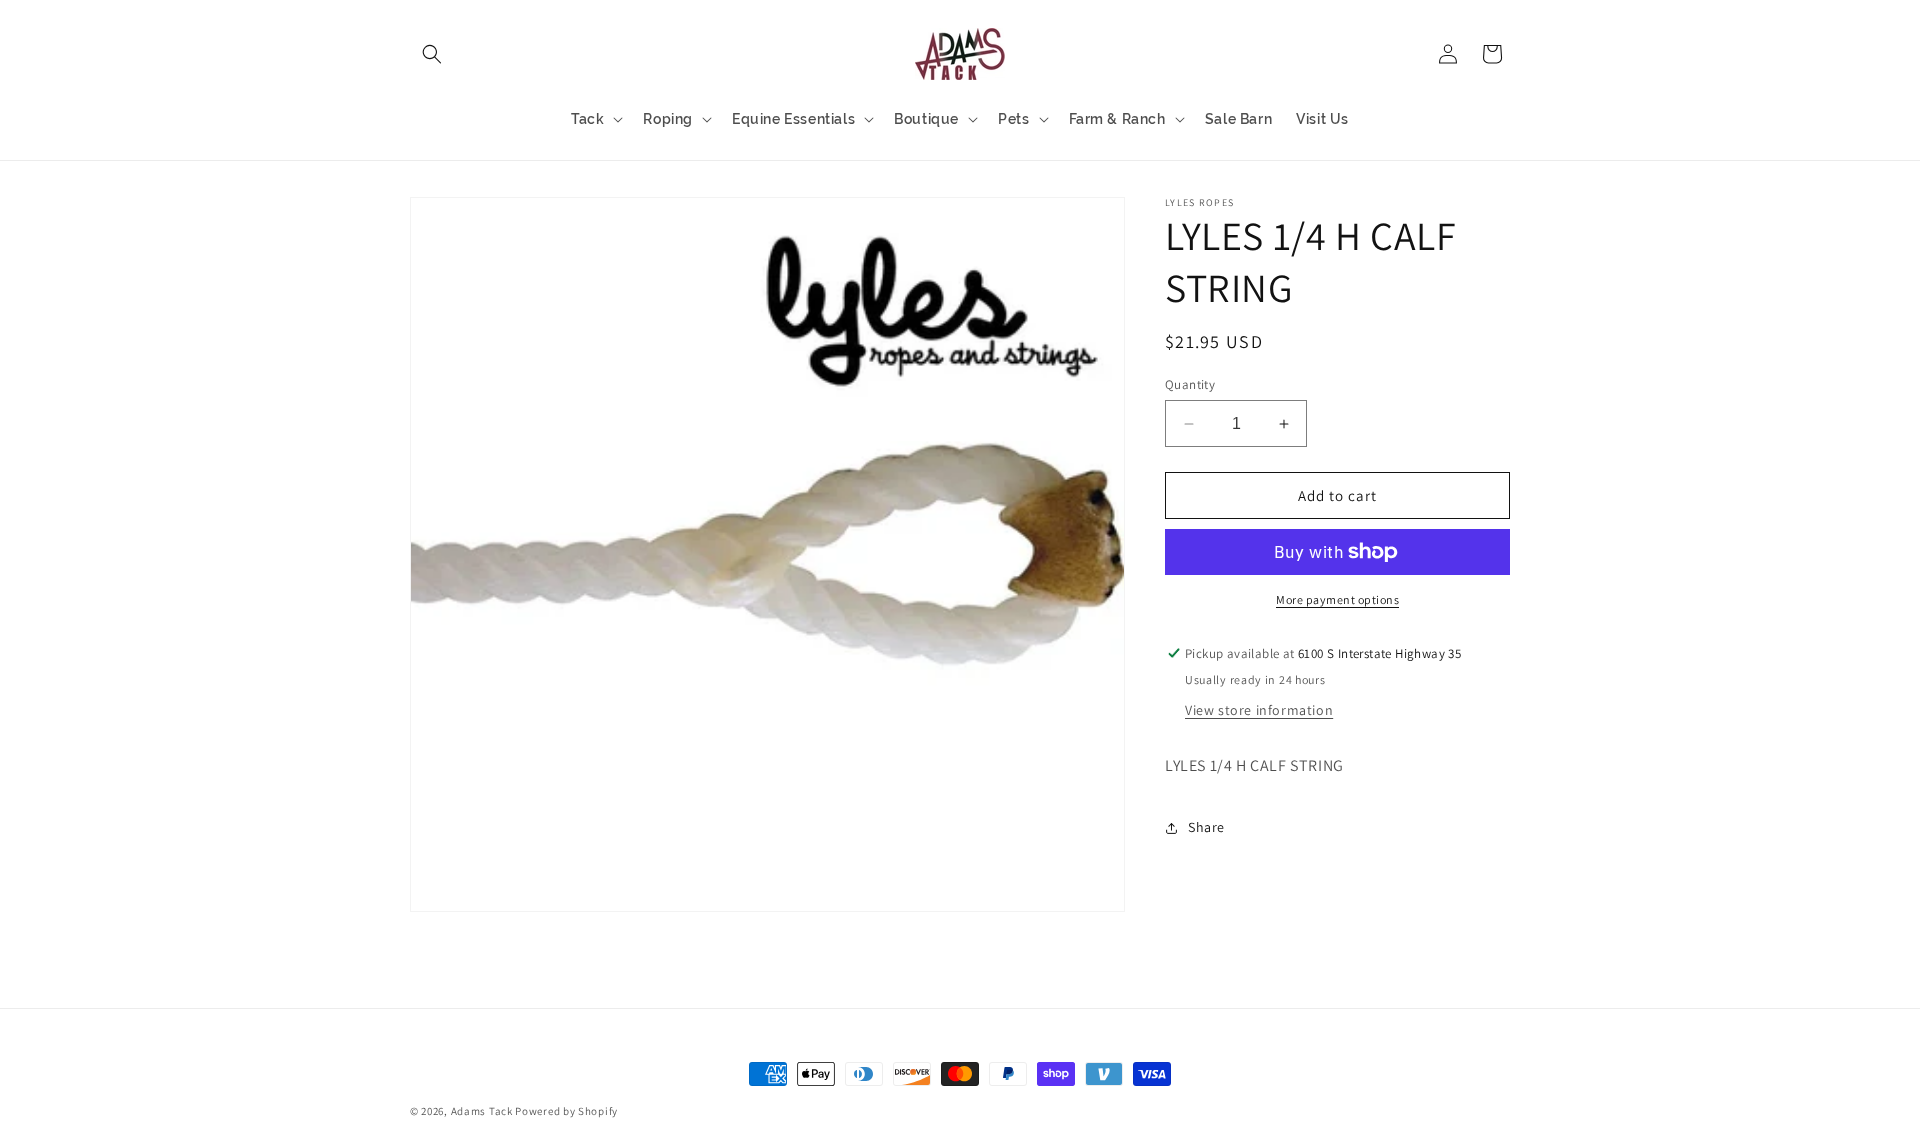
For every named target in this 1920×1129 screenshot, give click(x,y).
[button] (432, 54)
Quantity (1190, 384)
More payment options (1337, 599)
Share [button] (1206, 827)
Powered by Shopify (566, 1111)
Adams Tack (482, 1111)
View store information (1259, 710)
